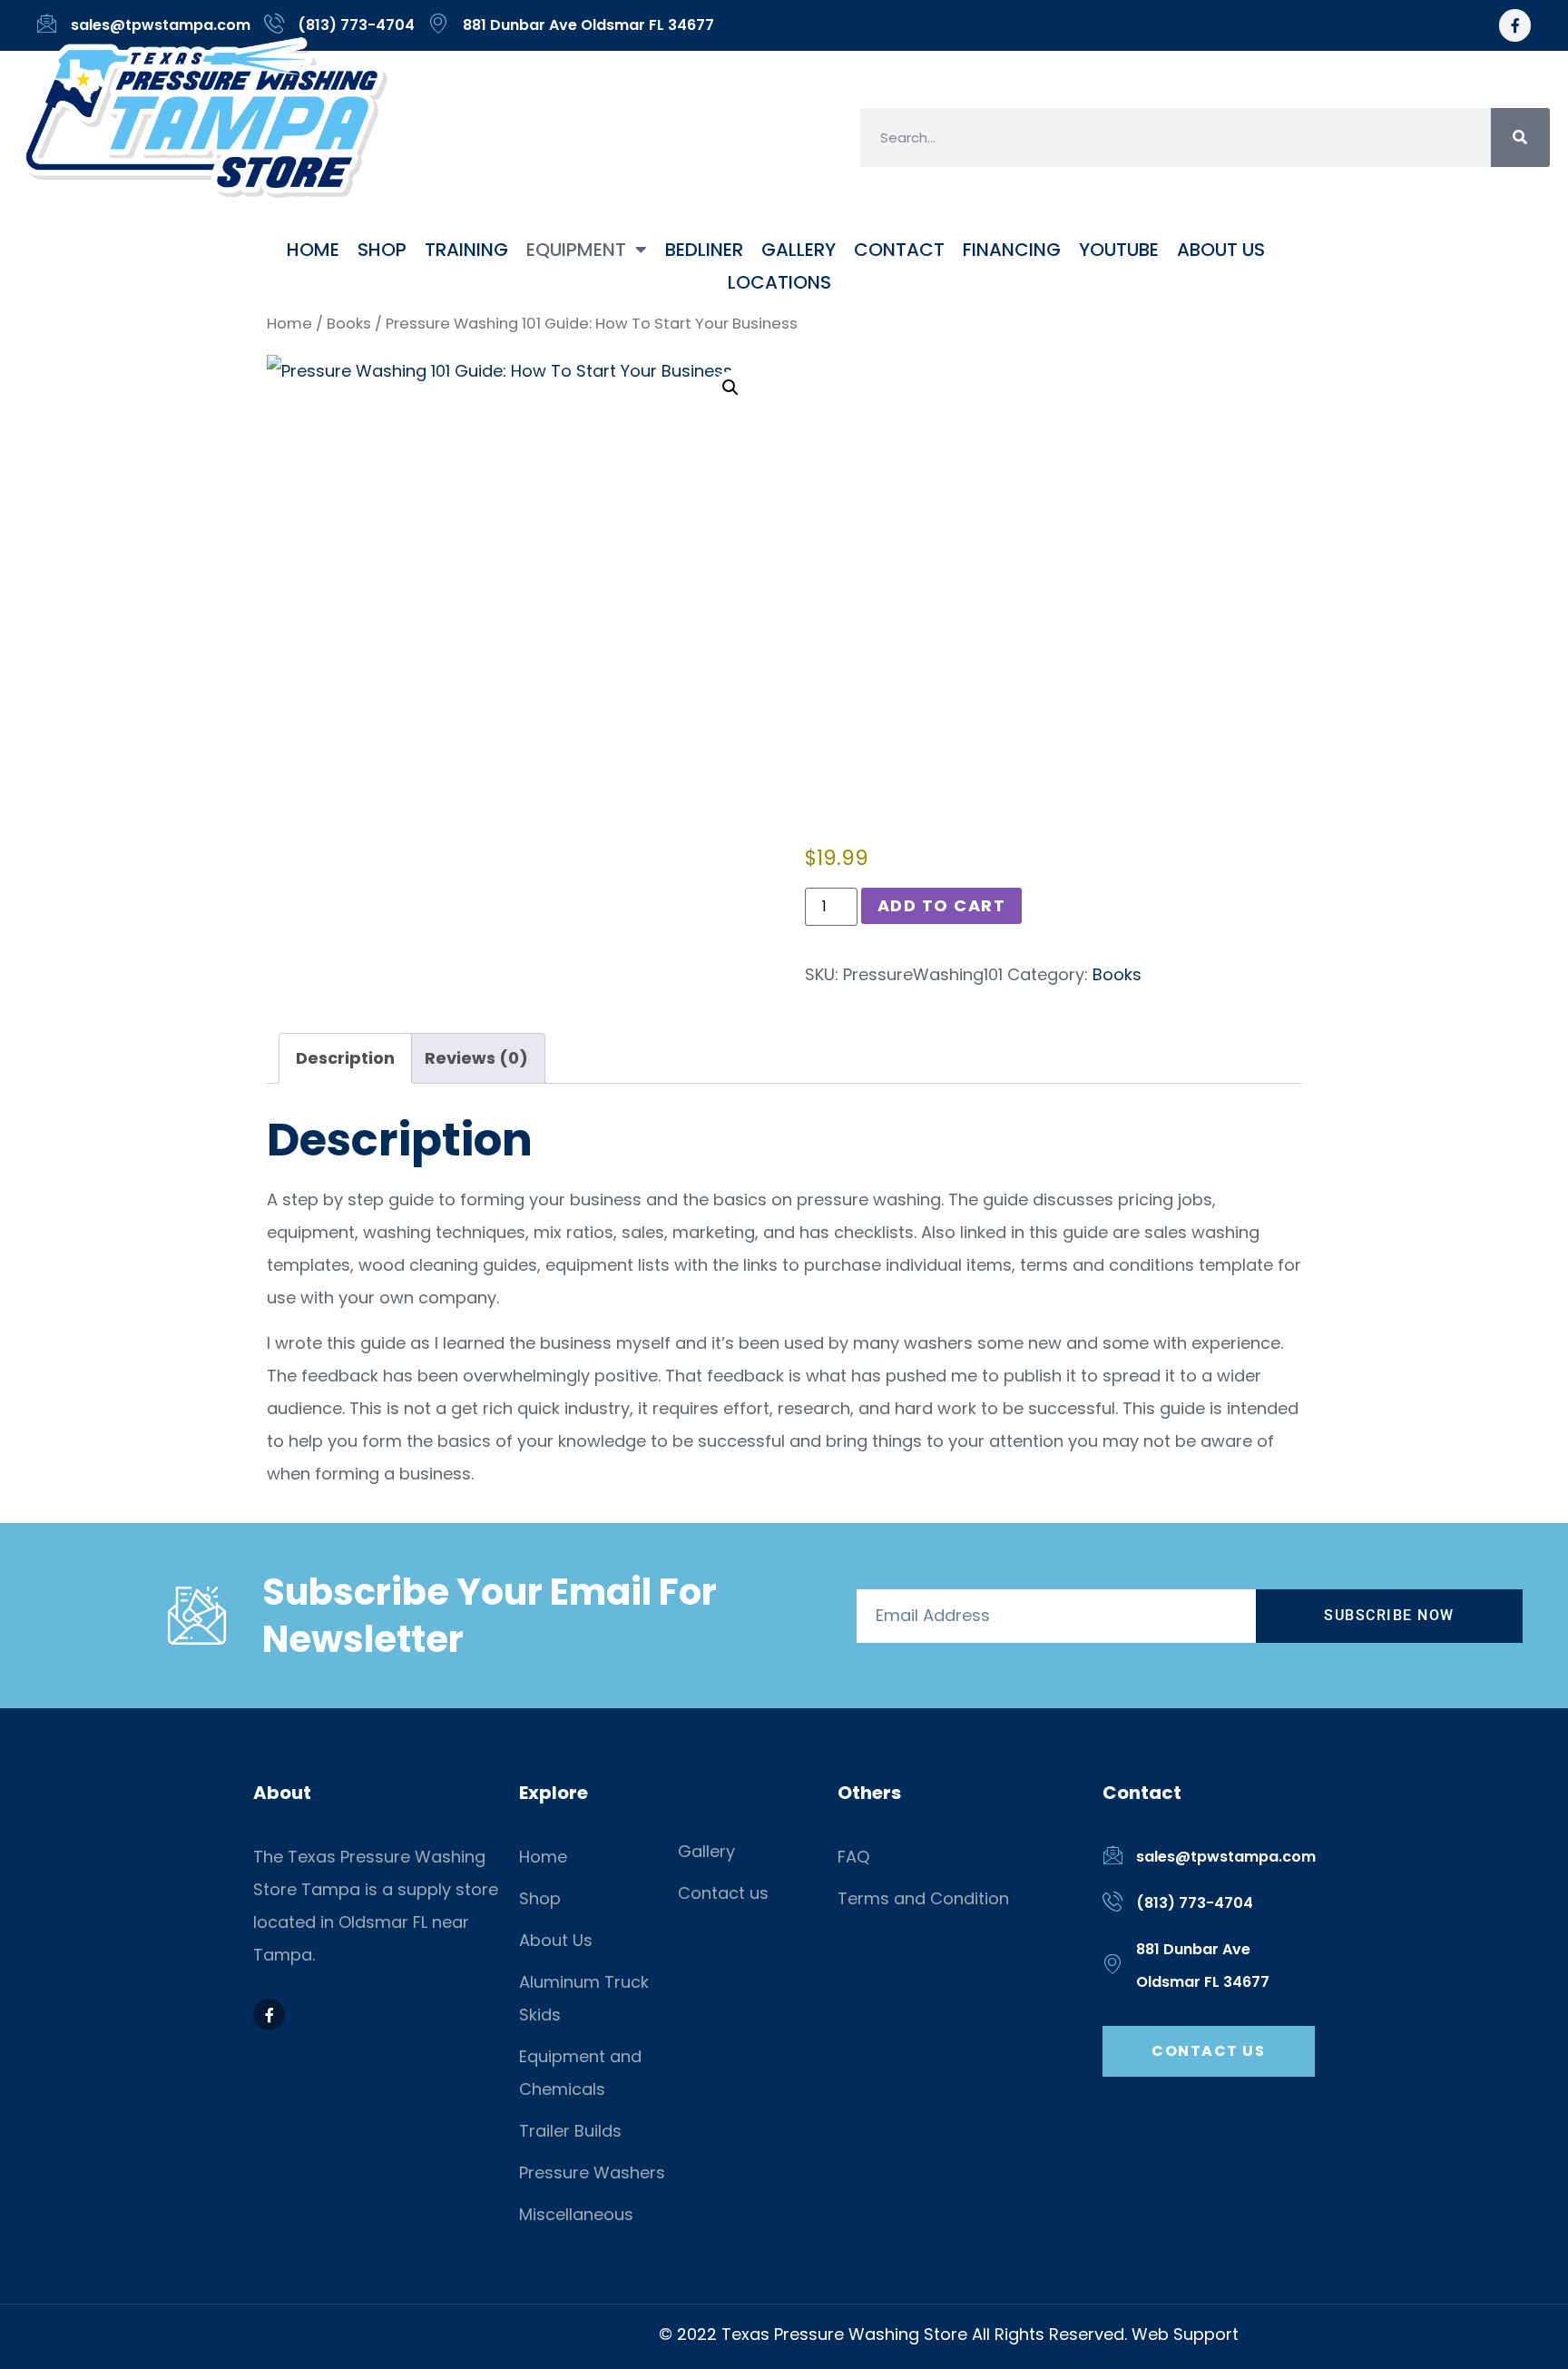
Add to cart (942, 905)
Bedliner (704, 250)
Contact (899, 250)
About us (1221, 250)
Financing (1012, 250)
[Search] (1520, 138)
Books (349, 324)
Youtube (1119, 250)
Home (313, 250)
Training (466, 250)
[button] (730, 388)
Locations (779, 282)
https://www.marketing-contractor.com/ (492, 2334)
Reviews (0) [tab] (476, 1058)
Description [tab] (345, 1058)
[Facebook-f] (1515, 25)
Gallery (799, 250)
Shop (382, 250)
